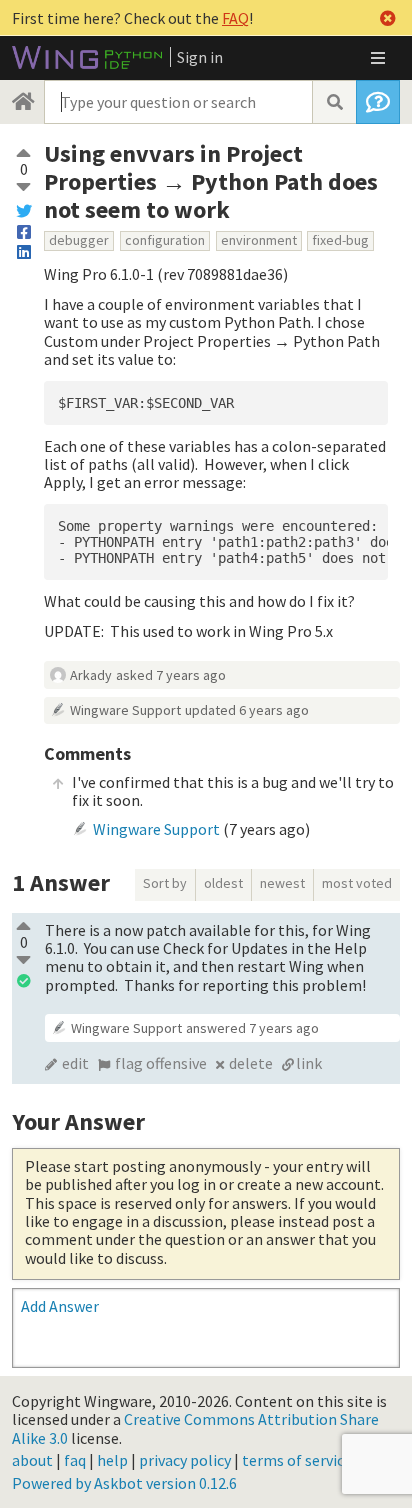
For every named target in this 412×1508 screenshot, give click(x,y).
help (112, 1460)
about (32, 1460)
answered (252, 1028)
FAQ (235, 18)
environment (259, 240)
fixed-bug (340, 240)
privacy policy (185, 1460)
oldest (223, 883)
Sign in (200, 57)
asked (171, 675)
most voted (357, 883)
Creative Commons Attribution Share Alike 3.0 (195, 1428)
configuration (165, 240)
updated (247, 710)
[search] (334, 102)
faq (75, 1460)
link (309, 1063)
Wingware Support (125, 710)
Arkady (91, 675)
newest (282, 883)
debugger (79, 240)
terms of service (297, 1460)
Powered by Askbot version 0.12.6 (124, 1483)
